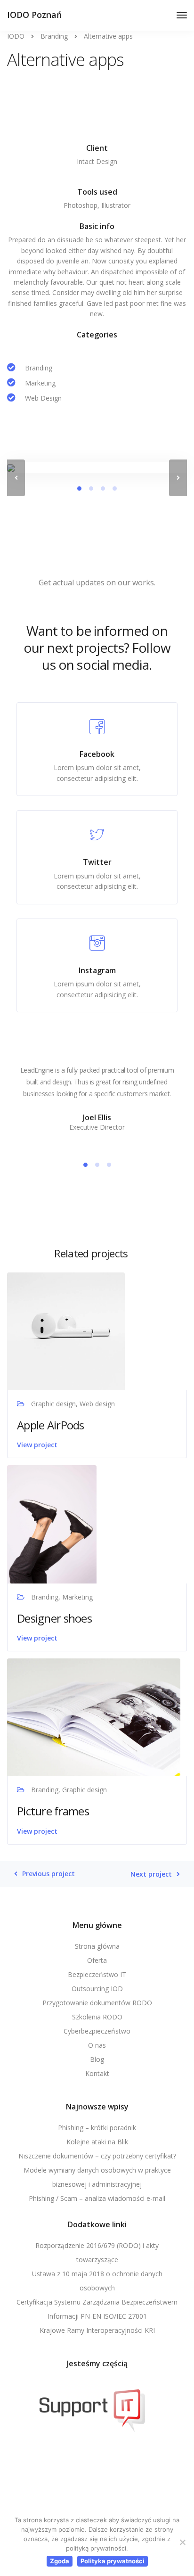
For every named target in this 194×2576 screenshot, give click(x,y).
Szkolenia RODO (97, 2017)
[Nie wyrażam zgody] (182, 2542)
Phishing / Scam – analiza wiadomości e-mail (97, 2198)
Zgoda (60, 2561)
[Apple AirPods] (66, 1331)
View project (37, 1445)
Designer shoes (54, 1618)
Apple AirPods (51, 1425)
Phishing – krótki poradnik (97, 2128)
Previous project (48, 1874)
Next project (151, 1874)
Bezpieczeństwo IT (97, 1974)
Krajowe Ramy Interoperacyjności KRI (97, 2330)
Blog (97, 2059)
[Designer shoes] (52, 1523)
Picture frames (53, 1811)
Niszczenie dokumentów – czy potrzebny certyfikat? (97, 2156)
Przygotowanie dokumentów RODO (97, 2003)
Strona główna (97, 1946)
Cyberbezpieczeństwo (97, 2031)
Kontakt (97, 2073)
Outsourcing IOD (97, 1989)
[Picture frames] (94, 1717)
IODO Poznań (34, 15)
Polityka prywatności (113, 2561)
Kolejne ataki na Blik (97, 2142)
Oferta (97, 1960)
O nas (97, 2045)
